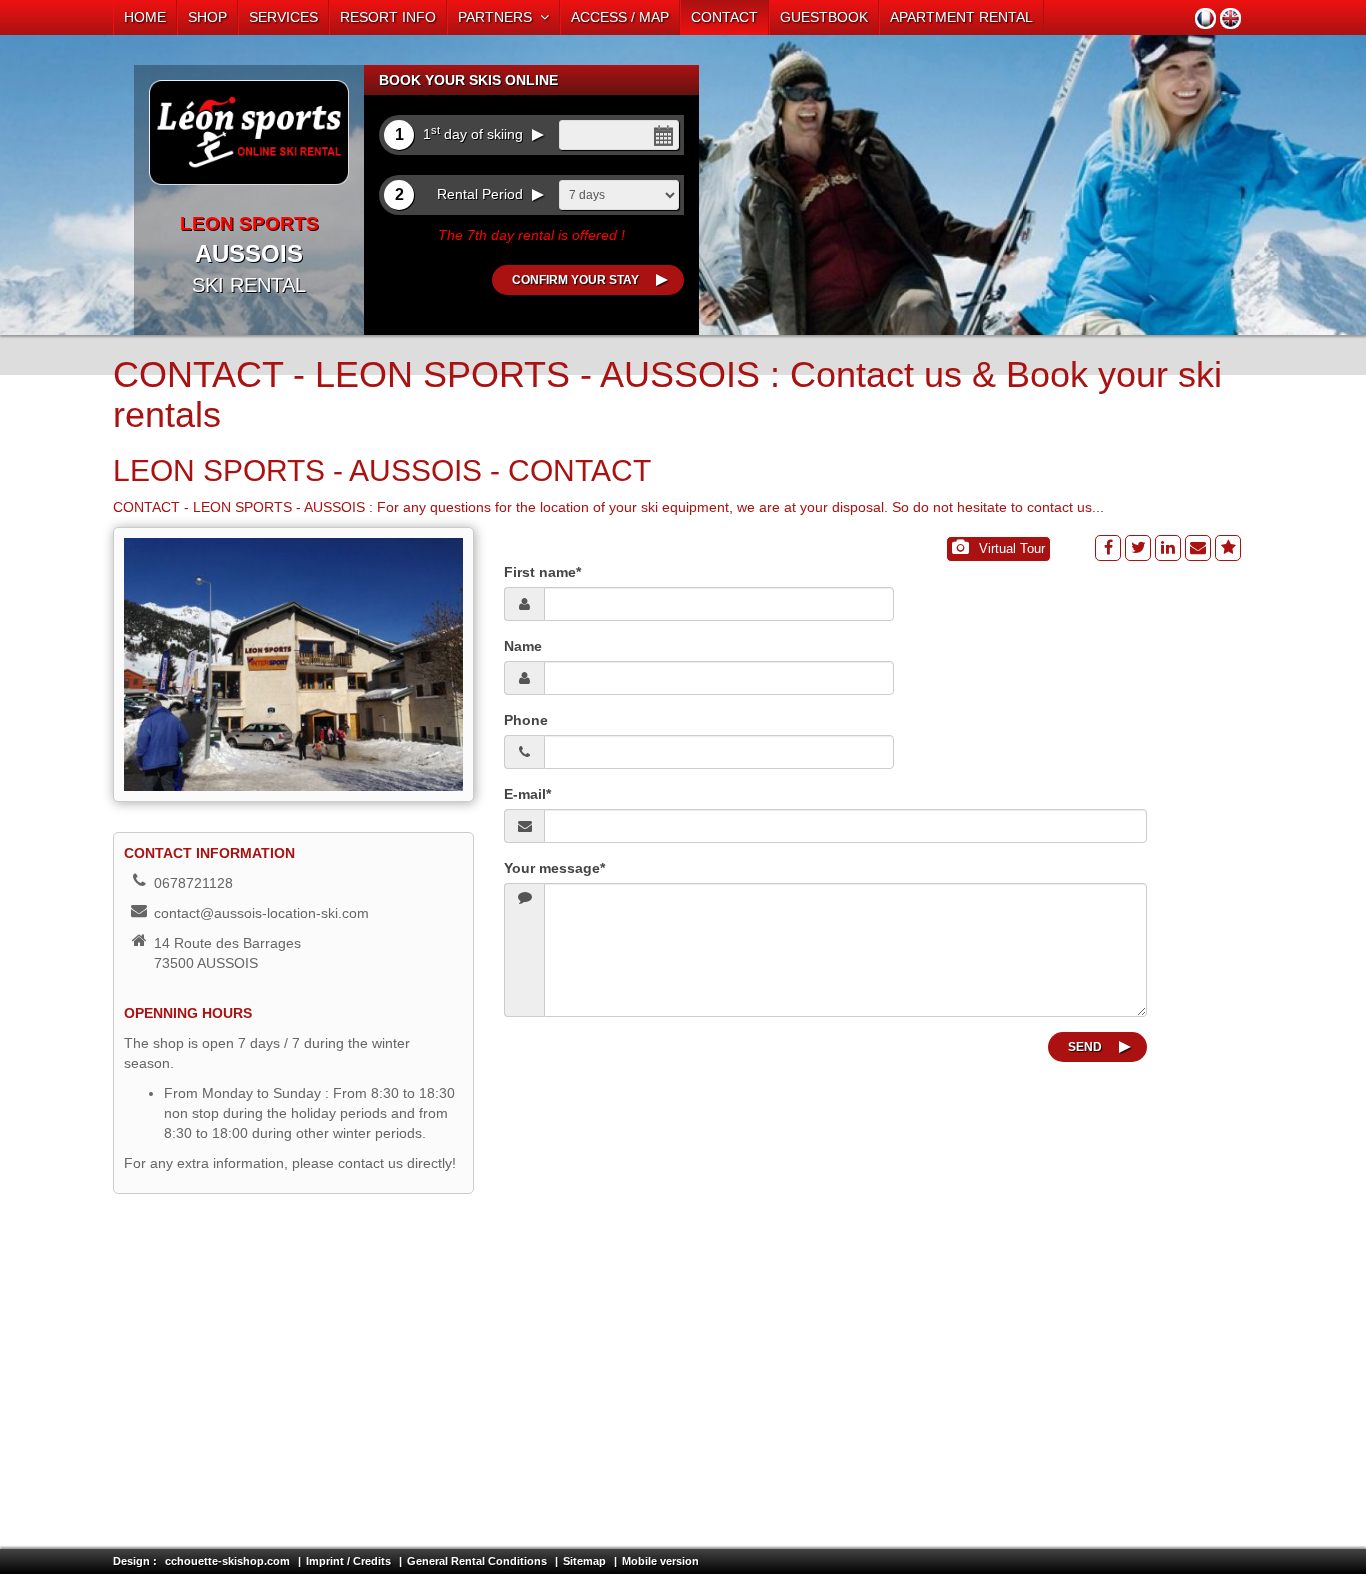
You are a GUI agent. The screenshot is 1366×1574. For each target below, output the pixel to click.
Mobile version (660, 1561)
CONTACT (724, 17)
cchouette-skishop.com (227, 1561)
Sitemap (584, 1561)
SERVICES (283, 17)
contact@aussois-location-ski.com (261, 913)
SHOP (207, 17)
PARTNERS (499, 17)
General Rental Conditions (477, 1561)
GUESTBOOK (824, 17)
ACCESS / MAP (620, 17)
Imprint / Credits (348, 1561)
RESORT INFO (388, 17)
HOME (145, 17)
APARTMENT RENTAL (961, 17)
